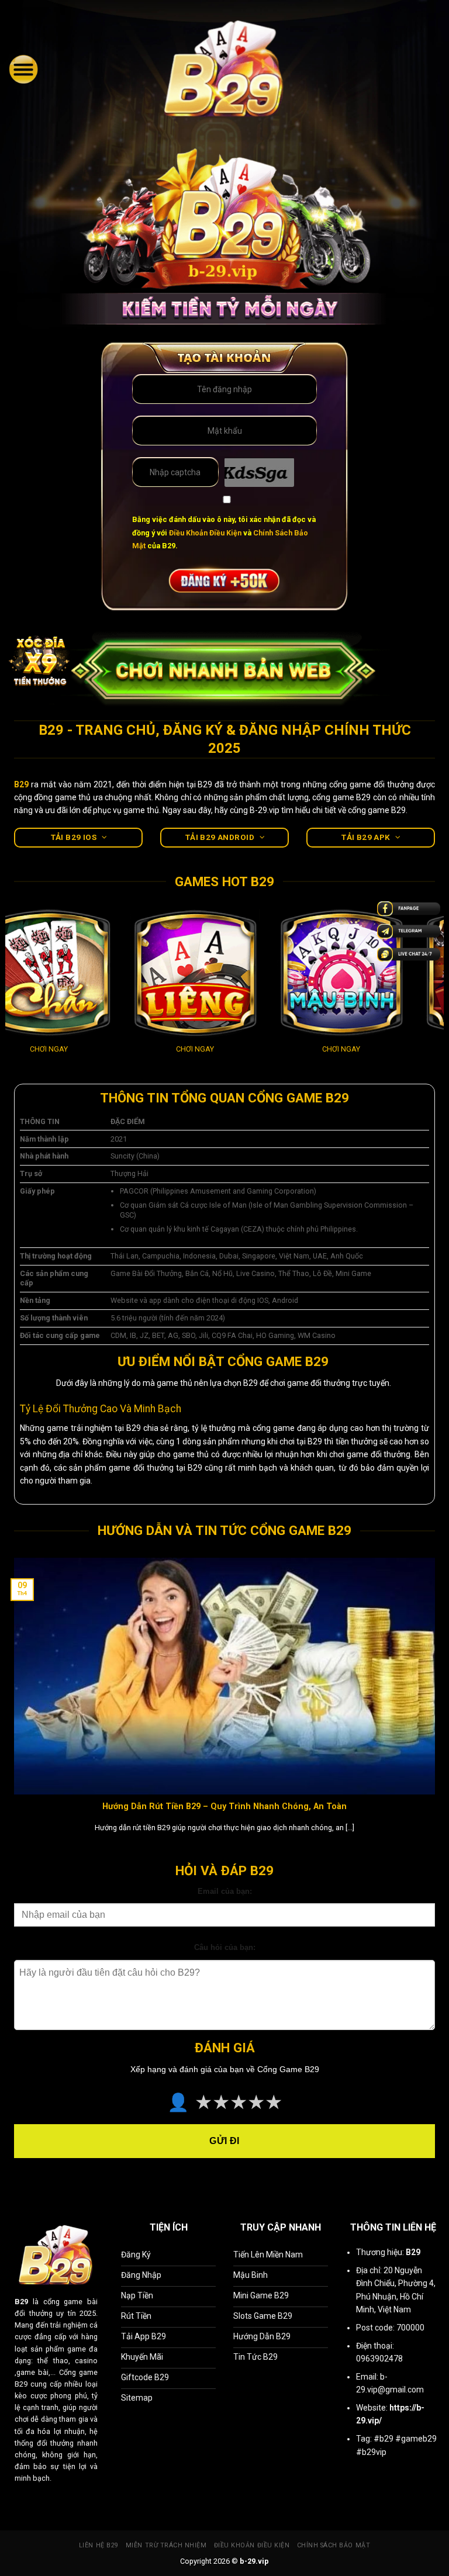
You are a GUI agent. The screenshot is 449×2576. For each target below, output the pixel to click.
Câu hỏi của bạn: (225, 1948)
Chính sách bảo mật (334, 2545)
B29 (21, 2302)
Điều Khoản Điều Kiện (205, 533)
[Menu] (23, 69)
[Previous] (12, 995)
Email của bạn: (225, 1892)
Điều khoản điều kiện (252, 2545)
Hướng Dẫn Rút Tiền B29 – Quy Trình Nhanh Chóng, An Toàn (224, 1806)
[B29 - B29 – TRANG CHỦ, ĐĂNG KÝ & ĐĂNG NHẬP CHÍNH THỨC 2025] (225, 69)
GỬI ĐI (224, 2141)
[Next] (437, 995)
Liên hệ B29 (99, 2545)
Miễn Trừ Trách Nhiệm (166, 2545)
